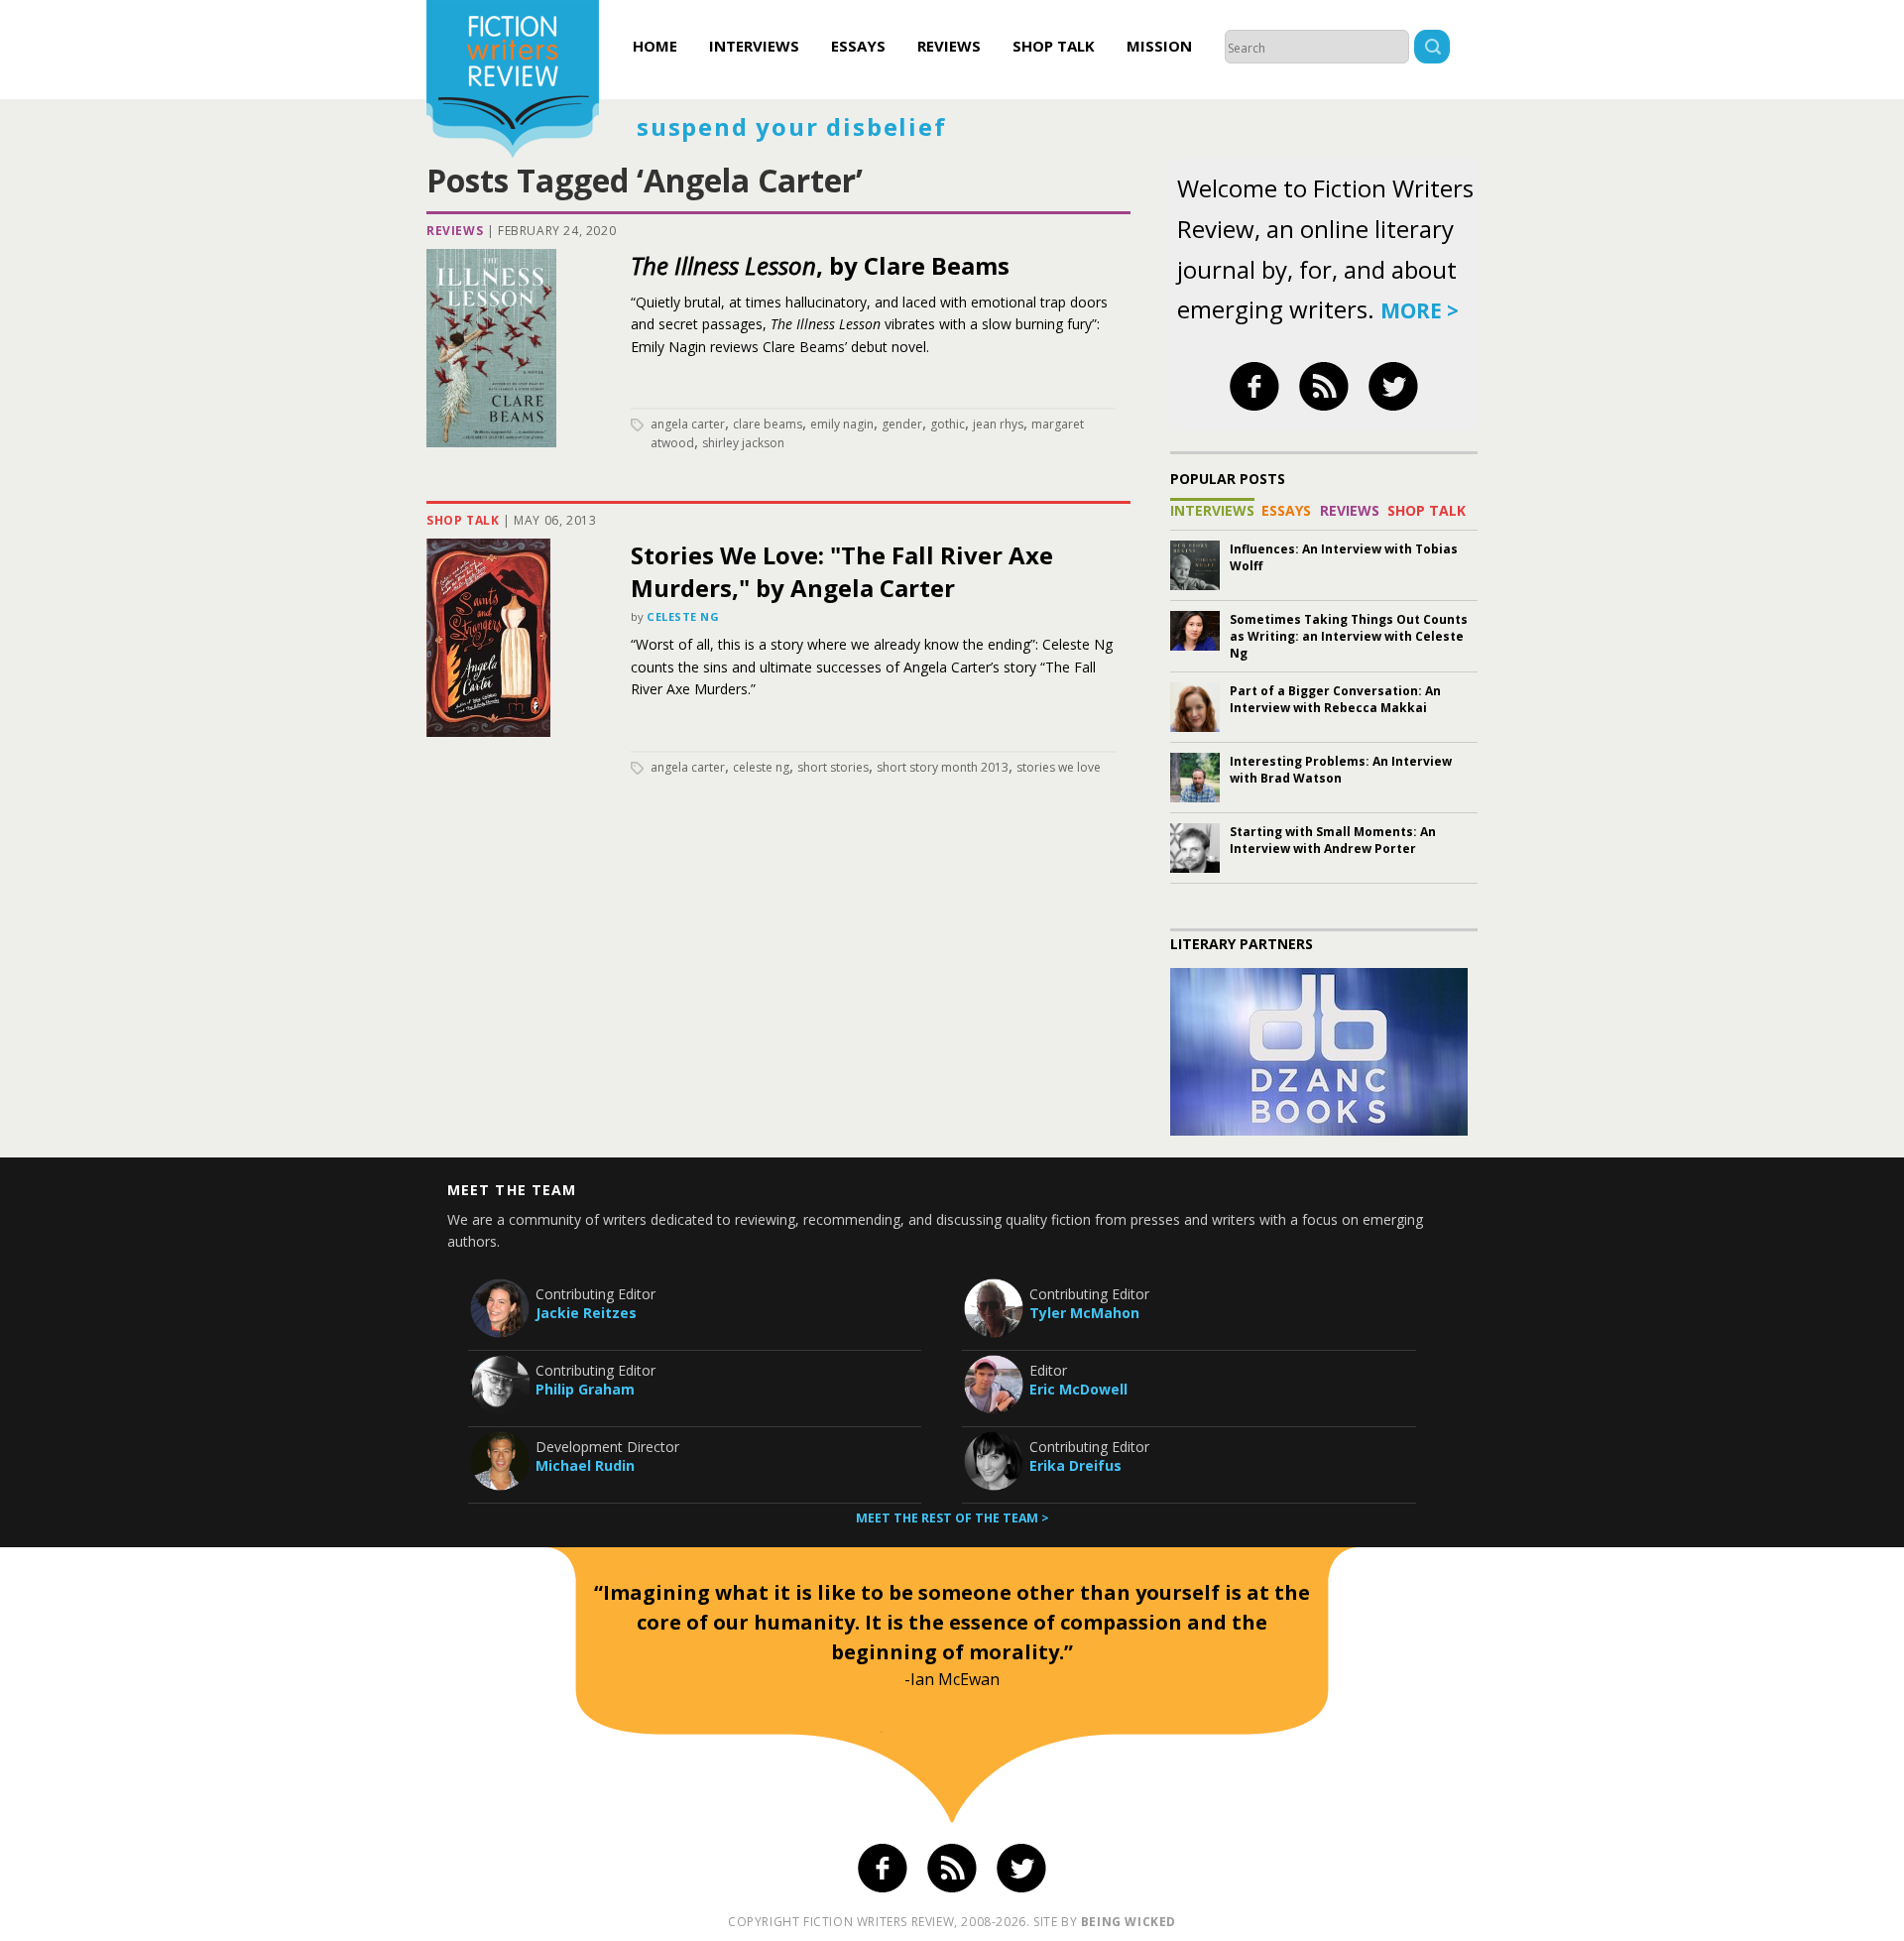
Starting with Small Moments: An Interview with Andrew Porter (1333, 840)
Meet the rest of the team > (952, 1518)
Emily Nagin (842, 424)
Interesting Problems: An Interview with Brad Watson (1341, 770)
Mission (1159, 46)
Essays (858, 46)
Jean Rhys (998, 424)
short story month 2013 (943, 767)
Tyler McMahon (1084, 1313)
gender (902, 424)
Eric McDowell (1078, 1389)
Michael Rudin (585, 1465)
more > (1420, 310)
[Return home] (513, 81)
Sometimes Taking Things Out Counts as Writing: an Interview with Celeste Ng (1349, 636)
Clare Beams (768, 424)
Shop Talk (1054, 46)
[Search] (1432, 49)
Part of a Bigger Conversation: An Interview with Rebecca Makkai (1335, 699)
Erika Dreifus (1075, 1465)
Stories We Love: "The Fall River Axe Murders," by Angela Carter (842, 571)
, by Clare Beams (820, 265)
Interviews (754, 46)
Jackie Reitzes (586, 1313)
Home (655, 46)
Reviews (949, 46)
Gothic (948, 424)
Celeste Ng (683, 616)
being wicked (1129, 1922)
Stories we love (1059, 767)
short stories (833, 767)
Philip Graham (585, 1389)
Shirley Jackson (743, 443)
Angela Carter (688, 424)
